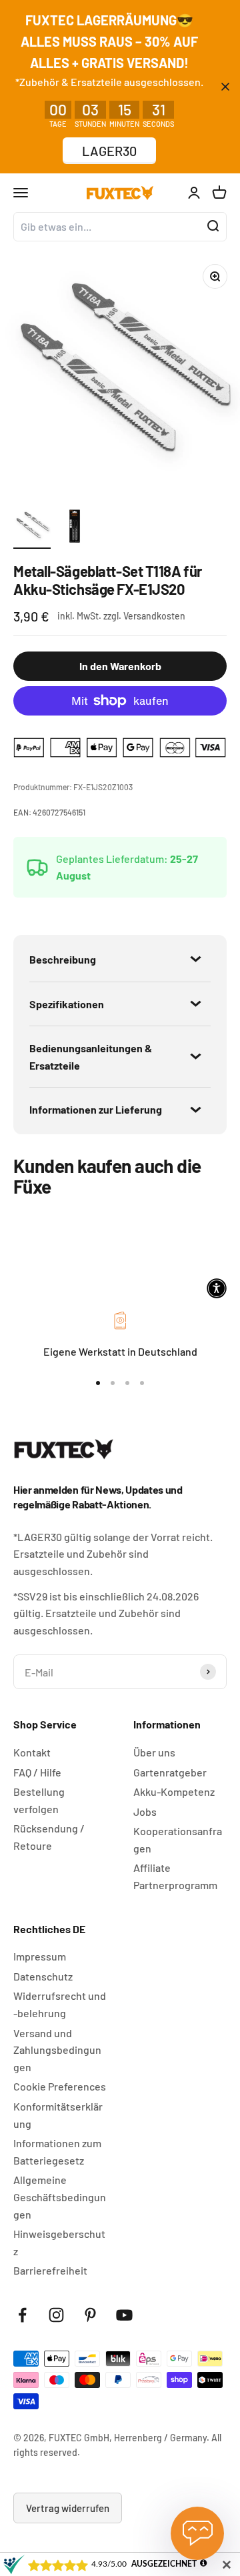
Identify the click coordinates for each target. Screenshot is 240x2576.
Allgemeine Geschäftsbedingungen (60, 2197)
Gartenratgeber (170, 1772)
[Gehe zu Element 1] (32, 528)
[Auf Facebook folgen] (22, 2315)
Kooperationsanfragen (178, 1839)
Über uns (154, 1752)
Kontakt (32, 1752)
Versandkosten (154, 616)
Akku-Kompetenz (174, 1791)
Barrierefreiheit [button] (50, 2270)
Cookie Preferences (60, 2086)
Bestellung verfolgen (39, 1800)
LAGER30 (109, 151)
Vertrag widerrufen (68, 2508)
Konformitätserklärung (58, 2115)
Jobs (145, 1811)
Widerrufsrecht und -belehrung (60, 2004)
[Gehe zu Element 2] (75, 528)
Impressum (40, 1956)
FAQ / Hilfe (37, 1772)
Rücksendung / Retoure (49, 1837)
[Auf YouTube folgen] (124, 2315)
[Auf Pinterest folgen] (90, 2315)
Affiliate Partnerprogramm (175, 1876)
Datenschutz (43, 1976)
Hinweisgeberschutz (59, 2242)
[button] (217, 1288)
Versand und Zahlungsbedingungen (57, 2050)
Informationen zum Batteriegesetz (57, 2152)
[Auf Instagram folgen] (56, 2315)
